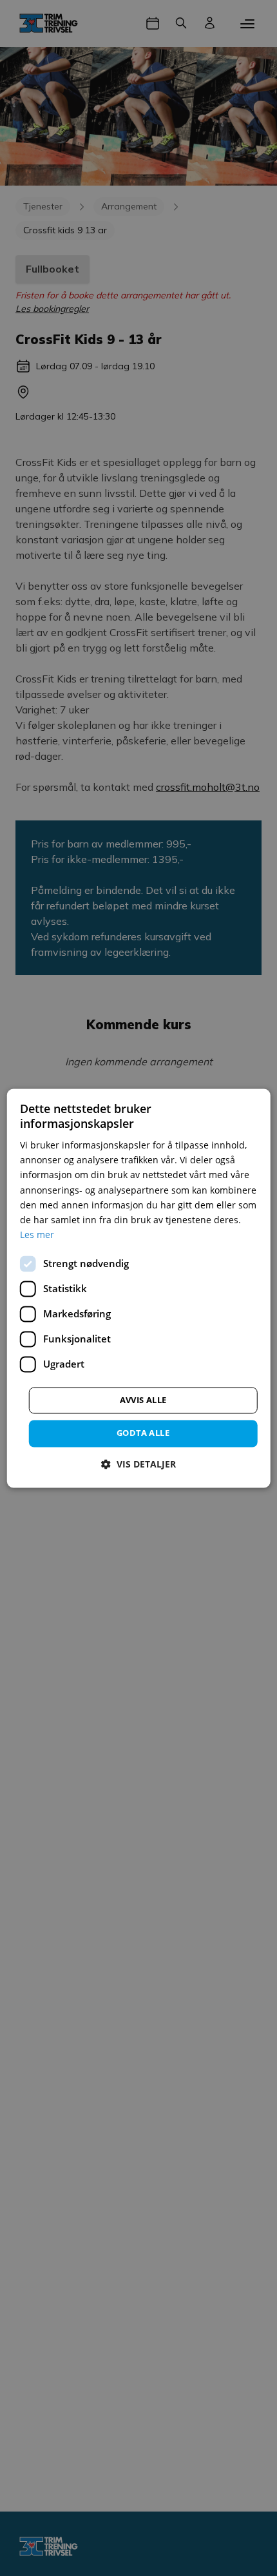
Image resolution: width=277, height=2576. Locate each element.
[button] (138, 1464)
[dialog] (139, 1288)
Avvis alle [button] (143, 1400)
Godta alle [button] (143, 1433)
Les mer (37, 1235)
